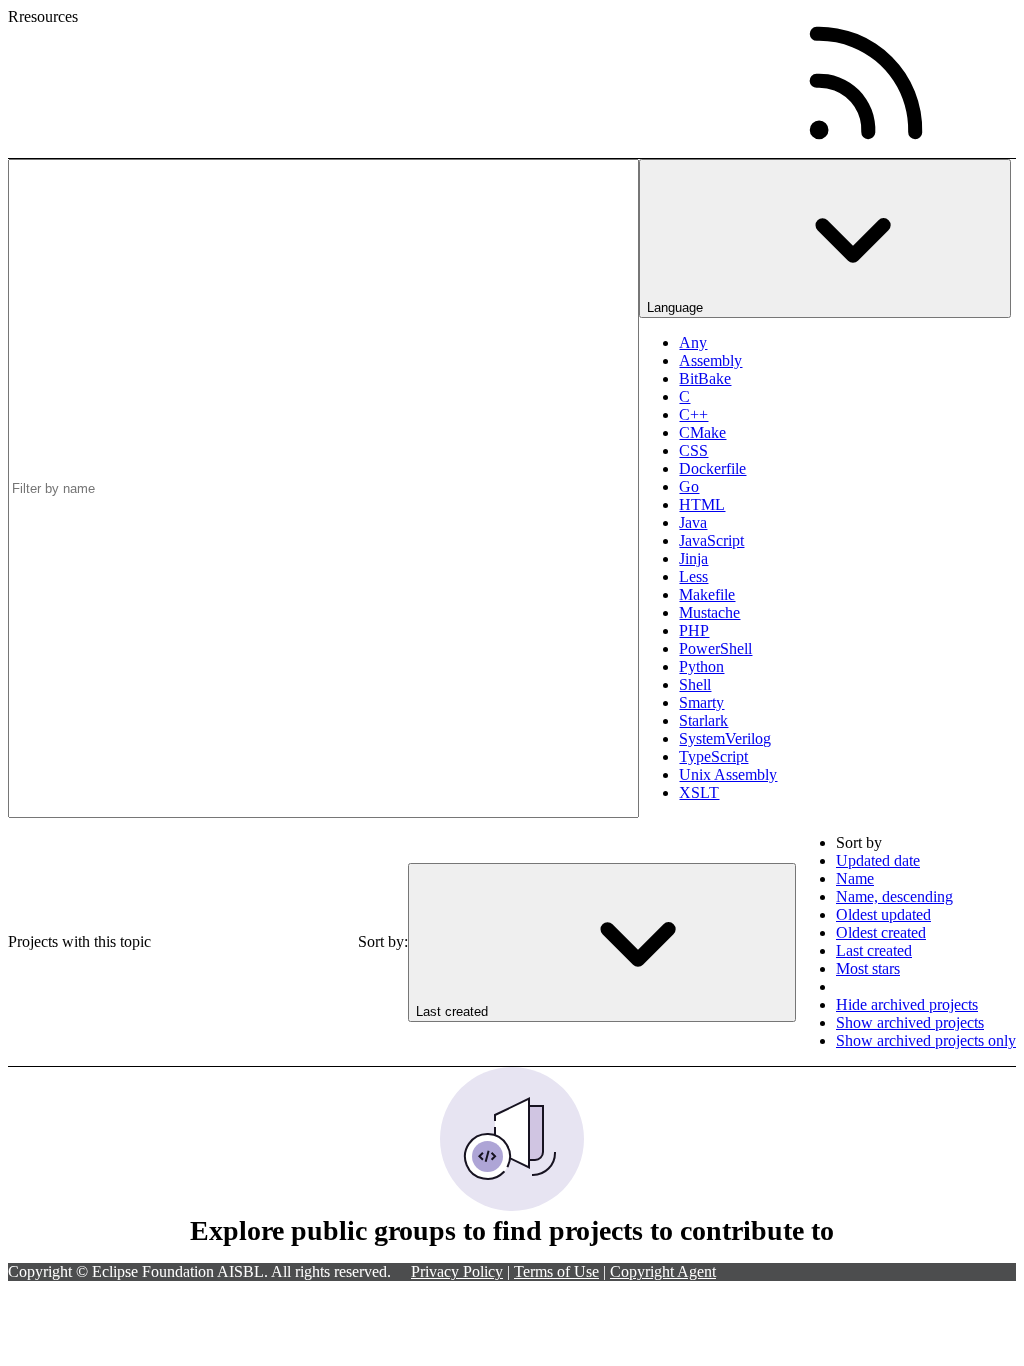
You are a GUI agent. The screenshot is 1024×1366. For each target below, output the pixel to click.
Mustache (709, 612)
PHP (694, 630)
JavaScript (711, 540)
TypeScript (713, 756)
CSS (693, 450)
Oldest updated (883, 914)
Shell (695, 684)
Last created (874, 950)
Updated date (878, 860)
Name (855, 878)
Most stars (868, 968)
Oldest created (881, 932)
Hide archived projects (907, 1004)
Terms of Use (556, 1271)
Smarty (701, 702)
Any (693, 342)
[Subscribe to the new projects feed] (866, 83)
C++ (693, 414)
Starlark (703, 720)
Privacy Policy (457, 1271)
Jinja (693, 558)
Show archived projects (910, 1022)
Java (693, 522)
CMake (702, 432)
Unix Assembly (728, 774)
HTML (702, 504)
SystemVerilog (725, 738)
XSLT (699, 792)
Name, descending (894, 896)
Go (689, 486)
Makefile (707, 594)
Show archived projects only (926, 1040)
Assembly (710, 360)
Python (701, 666)
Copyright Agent (663, 1271)
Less (693, 576)
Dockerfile (712, 468)
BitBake (705, 378)
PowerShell (715, 648)
